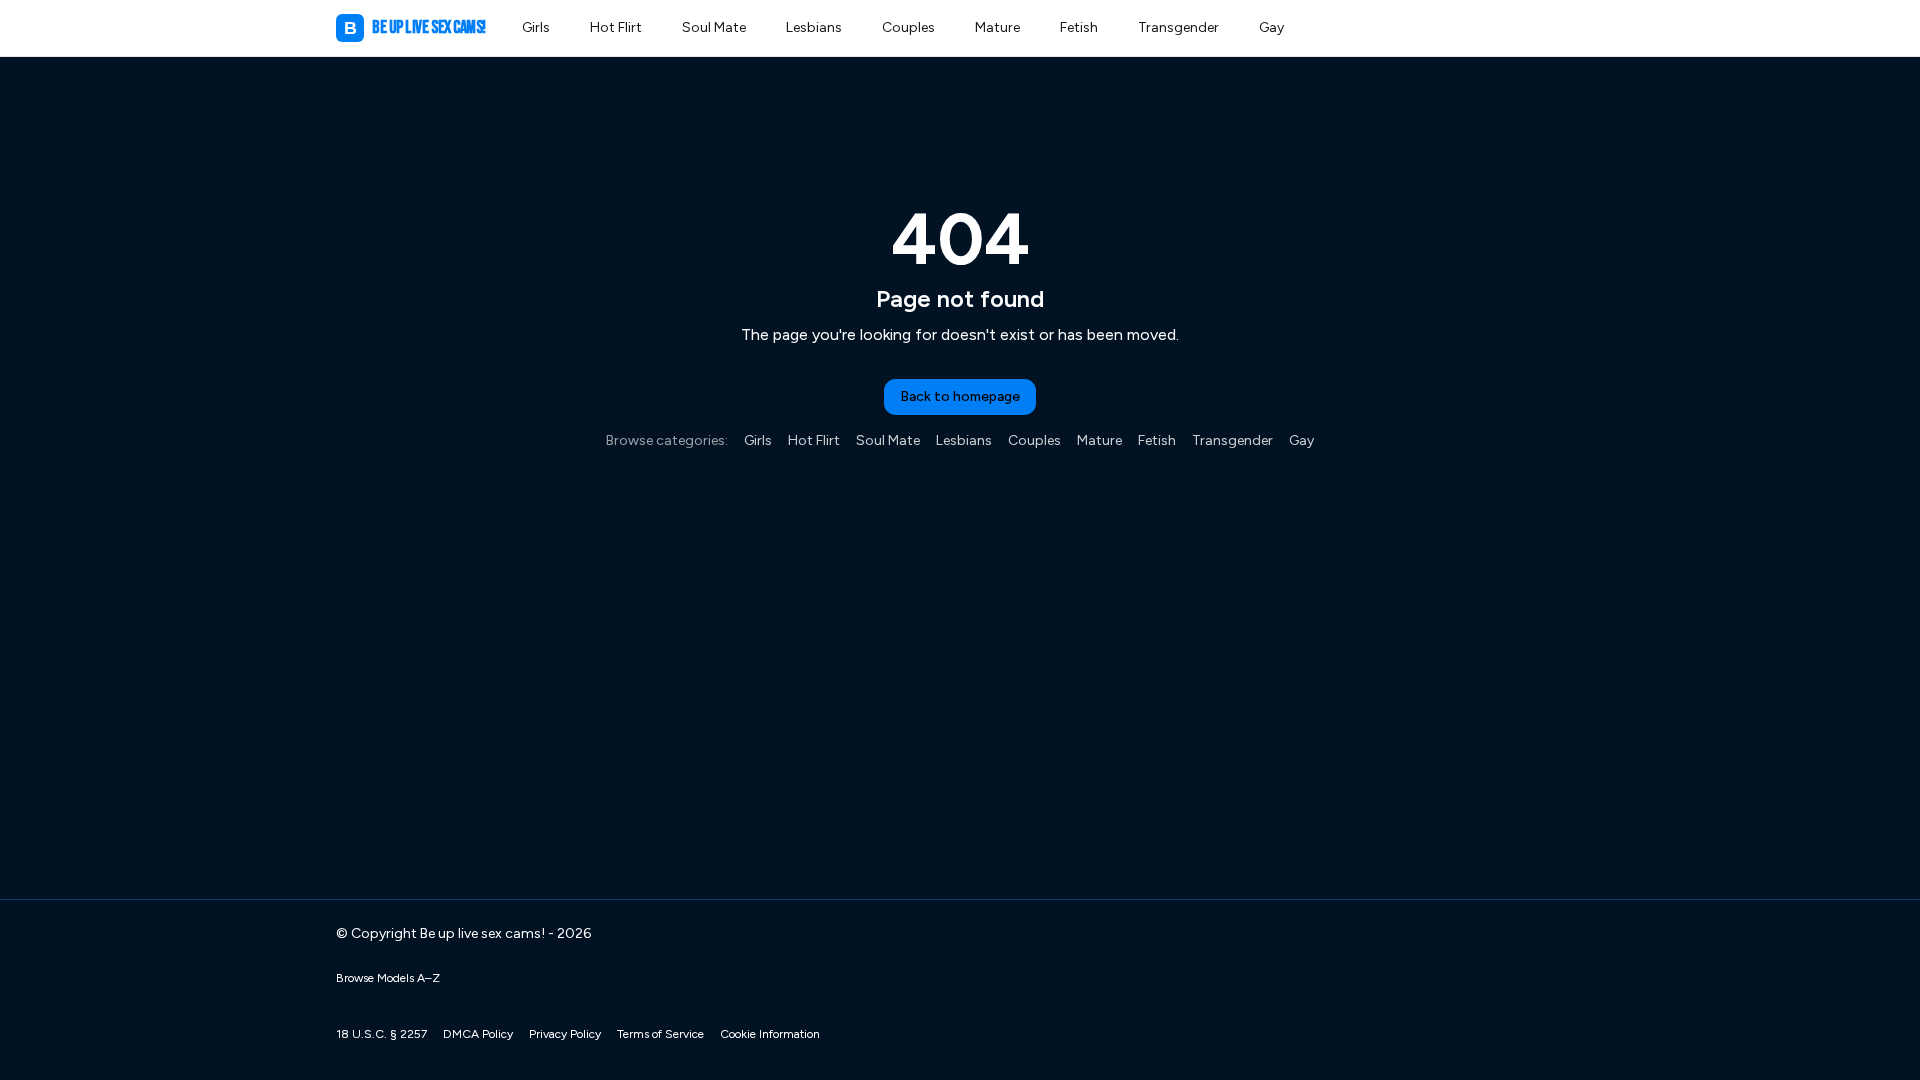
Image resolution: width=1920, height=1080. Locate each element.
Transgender (1178, 27)
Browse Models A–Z (388, 978)
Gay (1271, 27)
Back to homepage (960, 396)
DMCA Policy (478, 1034)
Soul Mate (714, 27)
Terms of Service (660, 1034)
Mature (997, 27)
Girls (536, 27)
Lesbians (814, 27)
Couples (908, 27)
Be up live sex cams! (415, 27)
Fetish (1079, 27)
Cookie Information (770, 1034)
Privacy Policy (565, 1034)
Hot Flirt (616, 27)
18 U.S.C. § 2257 (381, 1034)
